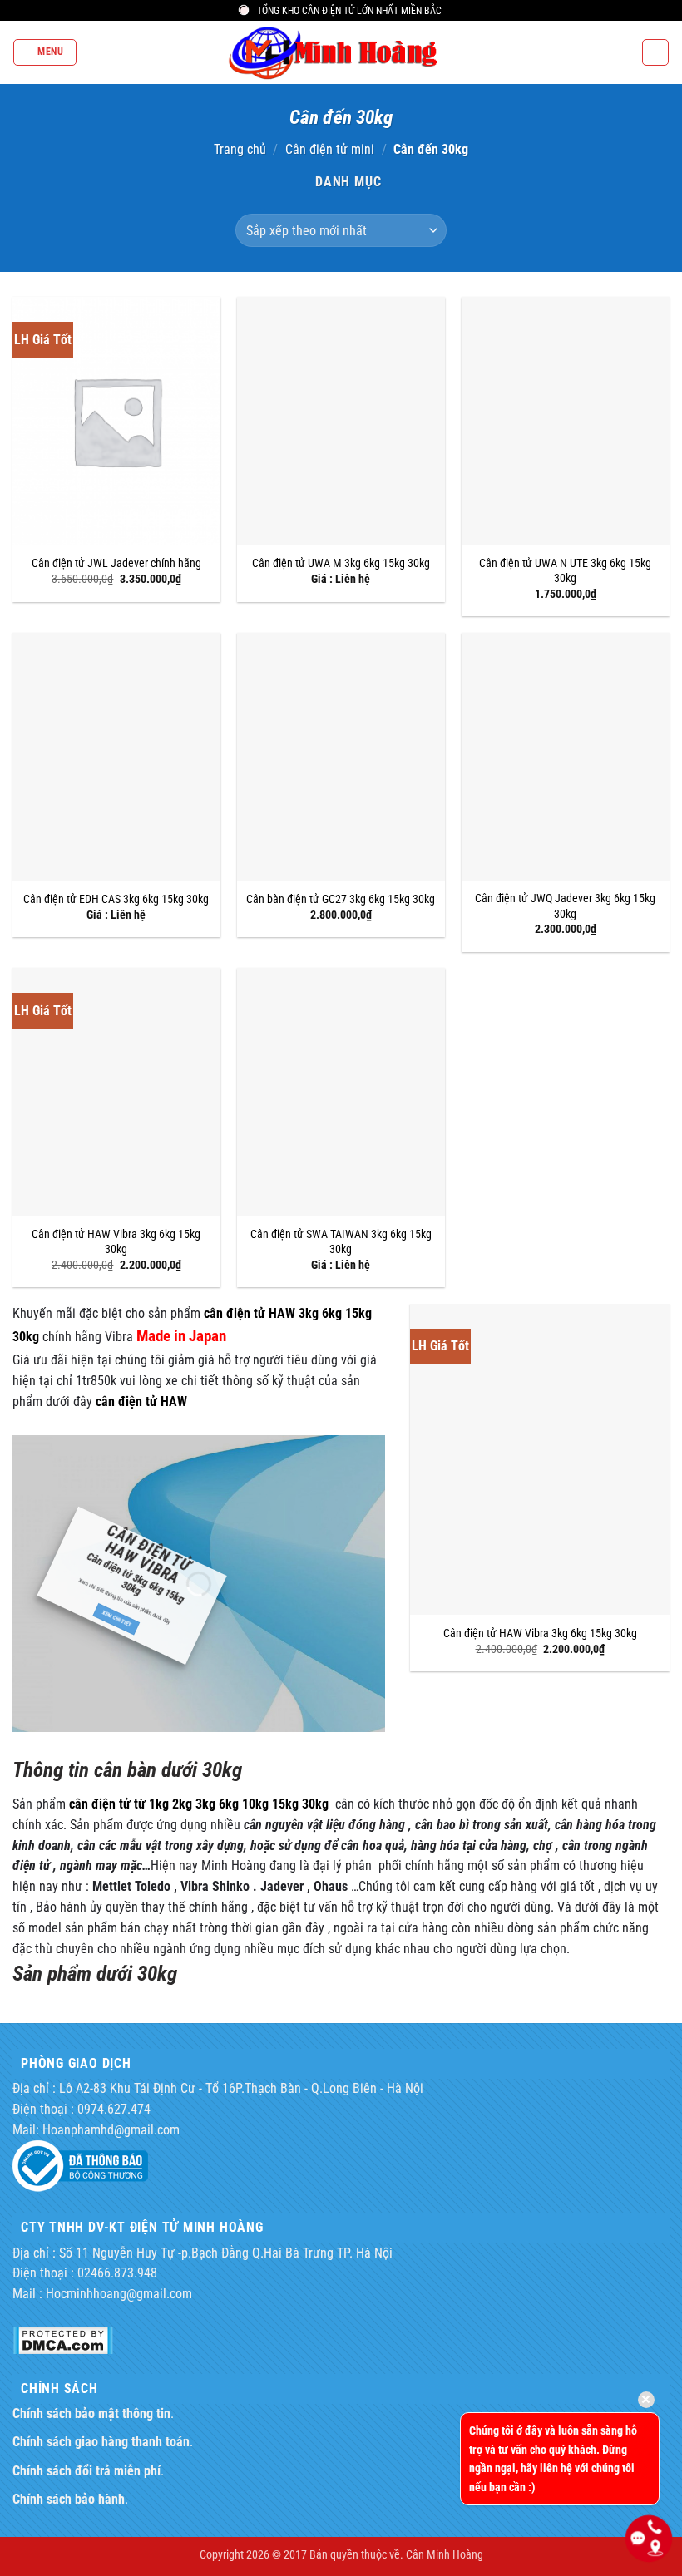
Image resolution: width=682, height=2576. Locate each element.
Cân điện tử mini (330, 150)
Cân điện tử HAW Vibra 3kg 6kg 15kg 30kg (116, 1241)
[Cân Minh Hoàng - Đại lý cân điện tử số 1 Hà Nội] (341, 52)
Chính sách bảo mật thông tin (91, 2414)
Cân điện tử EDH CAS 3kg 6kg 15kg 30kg (116, 899)
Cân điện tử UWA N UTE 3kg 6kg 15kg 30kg (565, 570)
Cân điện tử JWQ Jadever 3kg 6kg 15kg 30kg (565, 906)
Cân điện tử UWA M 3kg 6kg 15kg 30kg (341, 563)
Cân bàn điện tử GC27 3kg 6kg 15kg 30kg (341, 899)
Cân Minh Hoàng (445, 2554)
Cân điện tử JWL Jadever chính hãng (116, 563)
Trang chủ (240, 150)
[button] (44, 52)
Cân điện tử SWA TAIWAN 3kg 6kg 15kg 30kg (341, 1241)
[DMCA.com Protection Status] (63, 2339)
